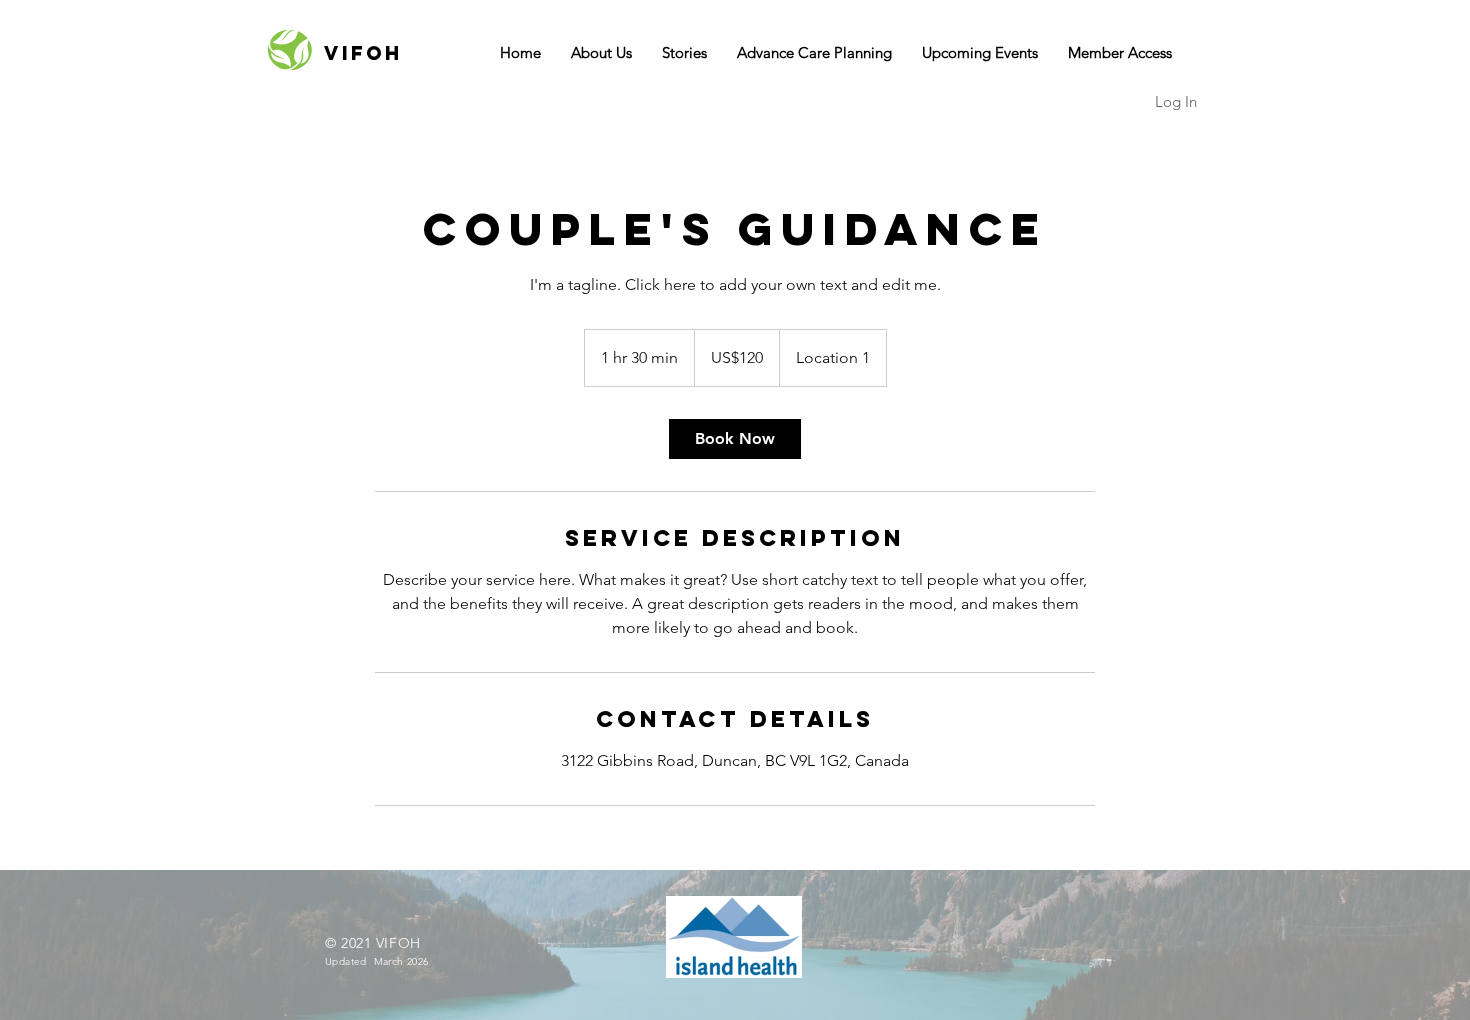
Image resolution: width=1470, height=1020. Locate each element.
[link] (735, 439)
